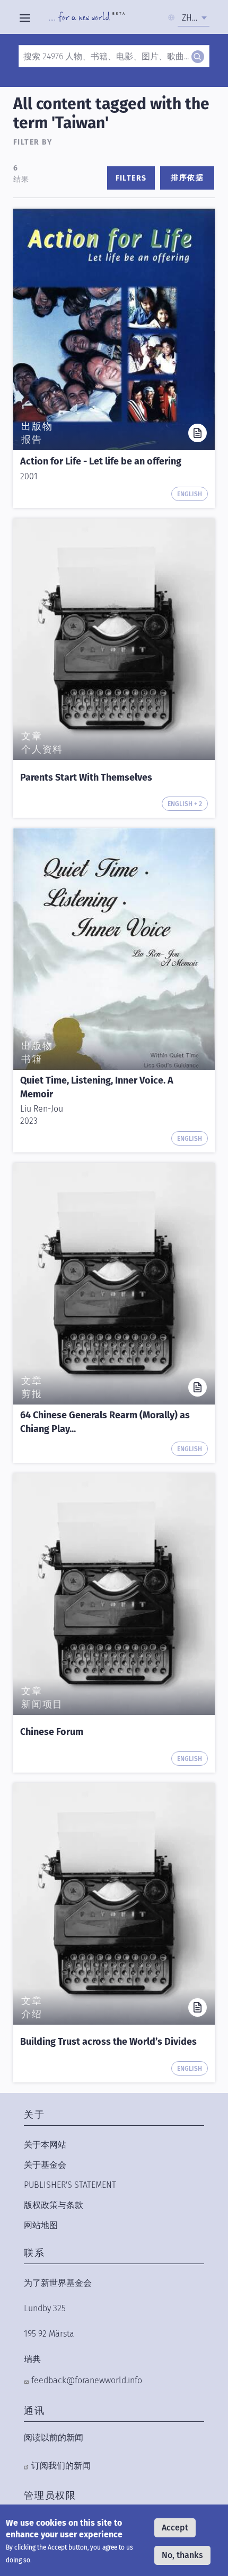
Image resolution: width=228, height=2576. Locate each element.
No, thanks (182, 2555)
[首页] (87, 18)
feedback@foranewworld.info (87, 2380)
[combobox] (194, 18)
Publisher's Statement (70, 2185)
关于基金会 (45, 2165)
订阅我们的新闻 (61, 2466)
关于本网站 (45, 2145)
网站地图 (41, 2225)
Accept (175, 2528)
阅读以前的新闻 (54, 2438)
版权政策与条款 (54, 2205)
